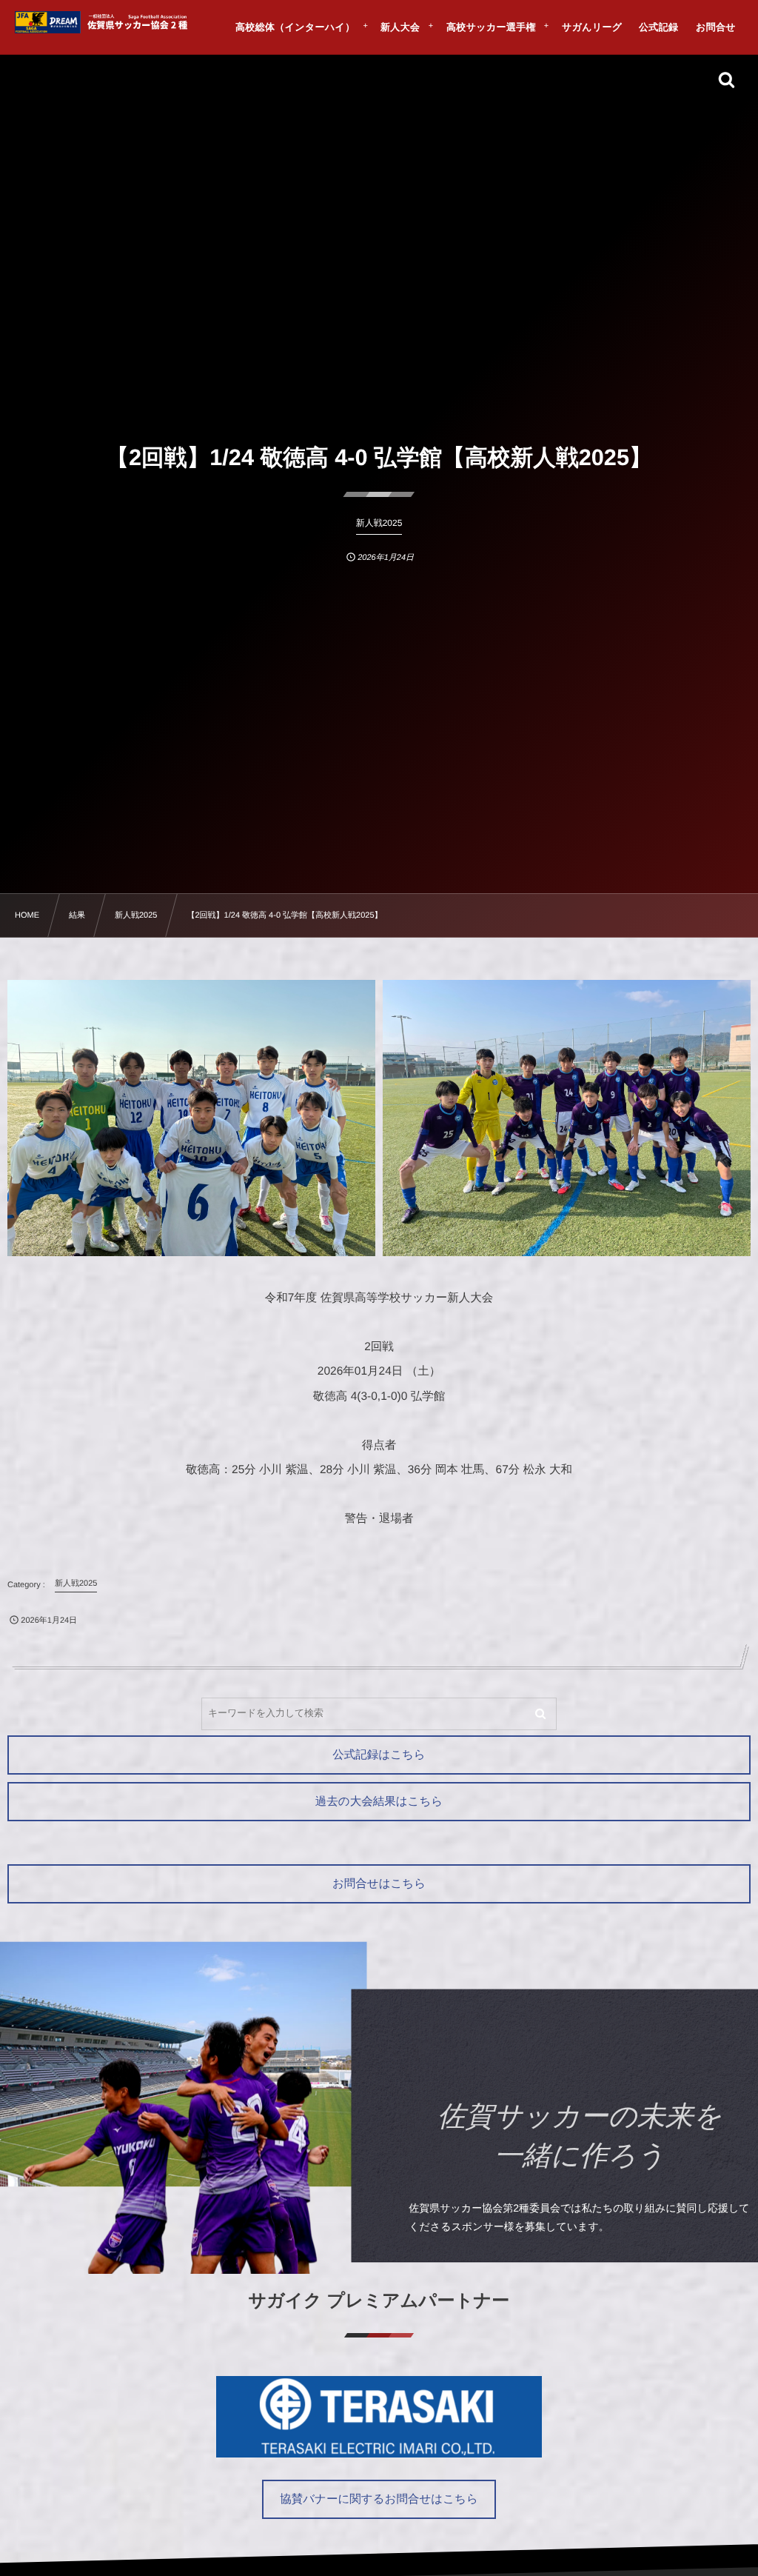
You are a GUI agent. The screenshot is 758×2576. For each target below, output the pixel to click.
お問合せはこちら (379, 1884)
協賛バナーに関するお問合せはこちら (379, 2499)
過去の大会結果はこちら (379, 1802)
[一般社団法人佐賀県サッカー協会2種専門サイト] (104, 22)
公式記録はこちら (379, 1755)
